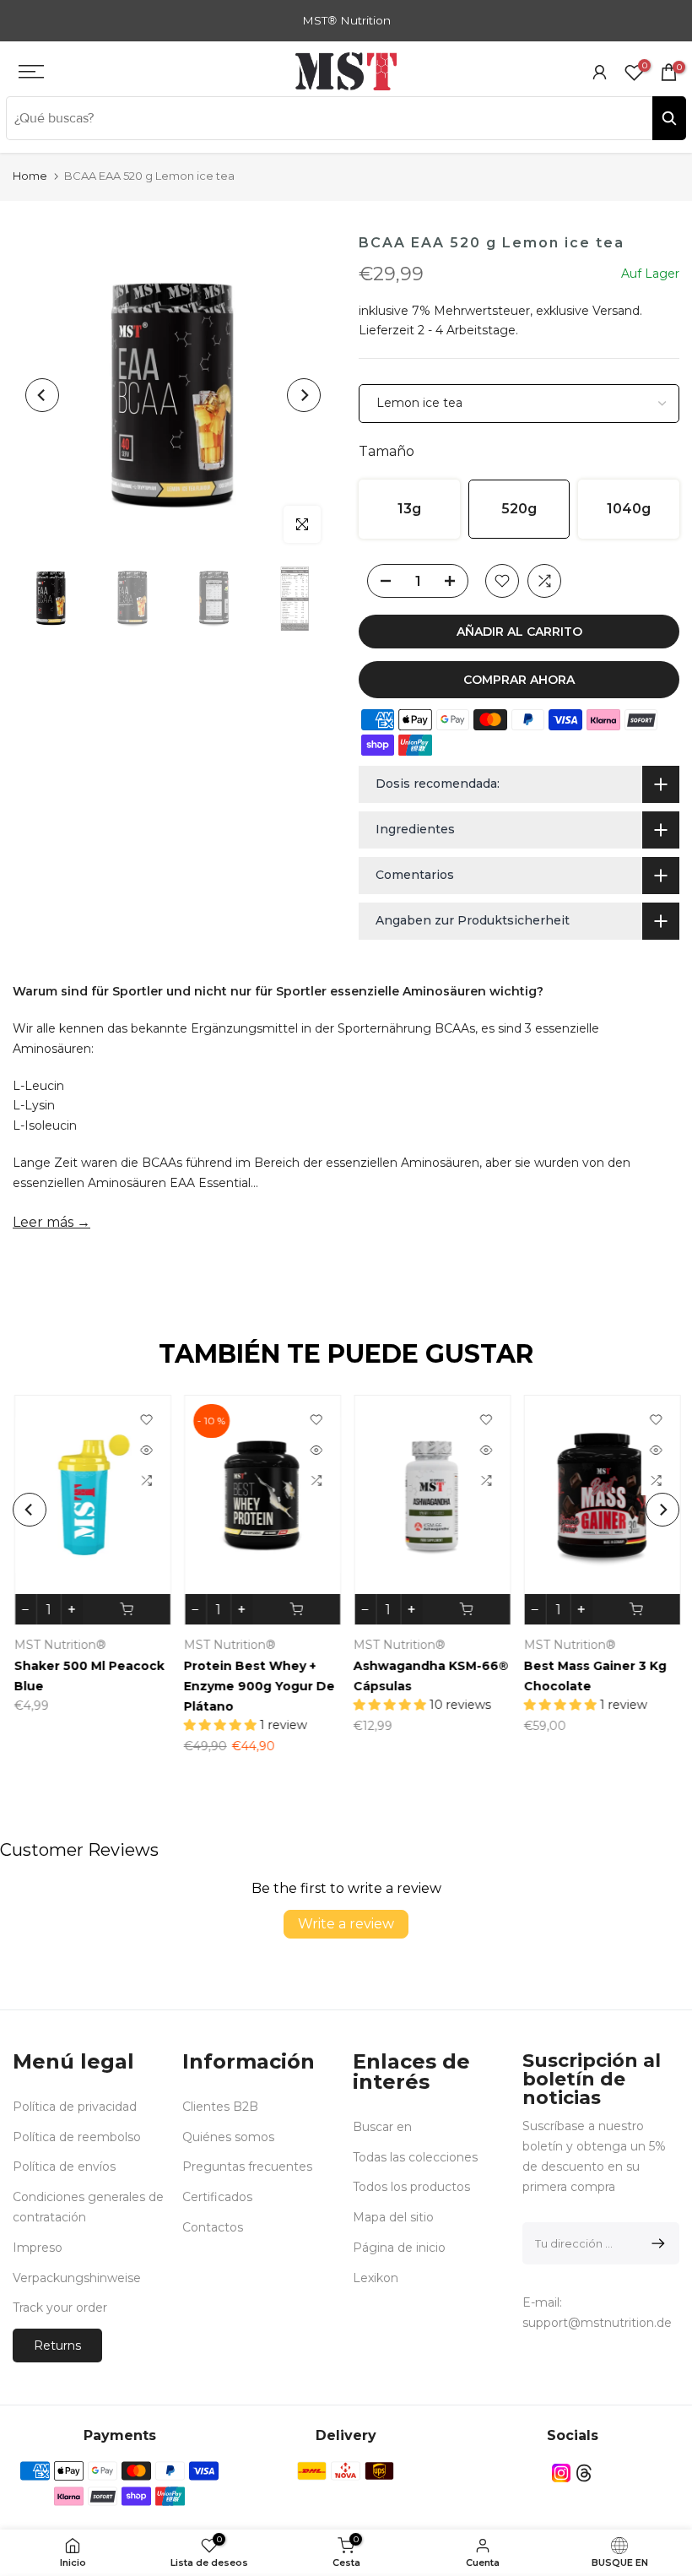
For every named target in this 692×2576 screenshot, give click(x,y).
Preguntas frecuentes (247, 2167)
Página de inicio (399, 2248)
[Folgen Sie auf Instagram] (561, 2473)
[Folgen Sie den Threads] (584, 2473)
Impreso (38, 2248)
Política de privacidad (75, 2107)
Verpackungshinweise (77, 2278)
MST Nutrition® (399, 1645)
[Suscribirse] (655, 2243)
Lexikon (376, 2278)
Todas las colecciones (415, 2157)
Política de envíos (64, 2167)
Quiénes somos (228, 2137)
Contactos (213, 2227)
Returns (57, 2346)
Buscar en (382, 2127)
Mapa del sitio (393, 2217)
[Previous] (42, 395)
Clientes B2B (220, 2107)
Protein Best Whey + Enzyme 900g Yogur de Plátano (258, 1686)
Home (30, 176)
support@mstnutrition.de (597, 2323)
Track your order (60, 2308)
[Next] (304, 395)
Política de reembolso (77, 2137)
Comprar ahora (519, 680)
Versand (616, 311)
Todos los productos (411, 2187)
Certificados (217, 2197)
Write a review (346, 1924)
